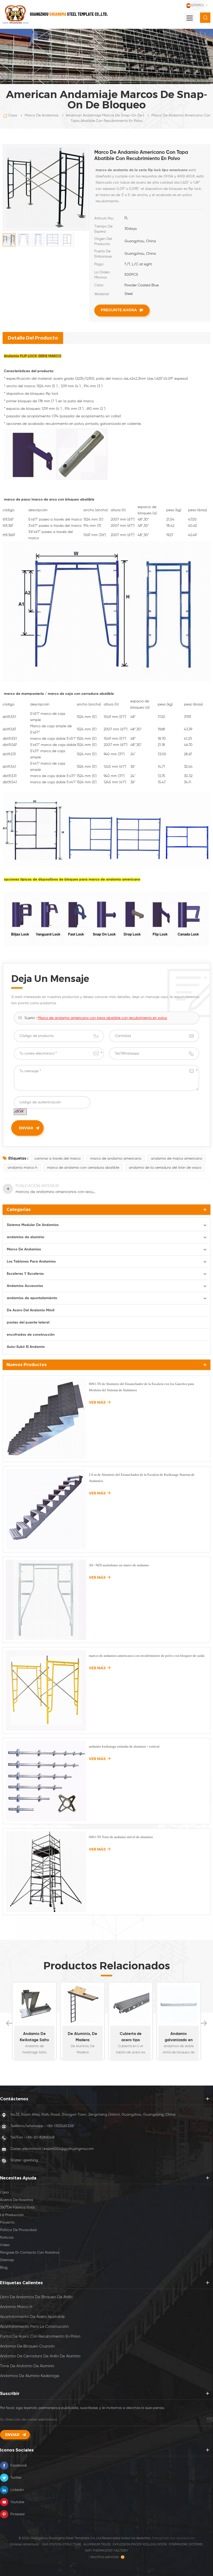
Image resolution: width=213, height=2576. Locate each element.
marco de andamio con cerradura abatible (83, 1168)
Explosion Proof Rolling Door (140, 2544)
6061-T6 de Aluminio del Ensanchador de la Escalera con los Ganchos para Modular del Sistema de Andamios (141, 1387)
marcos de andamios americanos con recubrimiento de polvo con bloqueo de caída (147, 1656)
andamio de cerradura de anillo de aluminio (40, 2356)
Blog (4, 2268)
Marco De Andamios (42, 115)
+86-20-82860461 (40, 2137)
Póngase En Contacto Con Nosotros (30, 2253)
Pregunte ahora (119, 310)
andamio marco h (22, 1168)
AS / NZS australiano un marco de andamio (119, 1565)
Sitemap (7, 2260)
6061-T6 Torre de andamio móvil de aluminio (121, 1837)
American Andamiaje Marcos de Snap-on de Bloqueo (111, 115)
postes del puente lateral (28, 1322)
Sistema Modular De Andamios (33, 1225)
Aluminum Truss (97, 2544)
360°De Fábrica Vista (17, 2207)
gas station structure (62, 2544)
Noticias (7, 2238)
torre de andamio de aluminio (27, 2366)
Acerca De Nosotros (16, 2200)
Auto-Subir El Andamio (26, 1347)
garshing (31, 2160)
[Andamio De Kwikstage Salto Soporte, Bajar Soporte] (34, 2004)
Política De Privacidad (18, 2230)
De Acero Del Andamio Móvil (31, 1310)
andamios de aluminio (25, 1237)
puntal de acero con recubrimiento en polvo (40, 2336)
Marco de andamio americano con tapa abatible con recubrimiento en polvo (102, 1018)
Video (5, 2245)
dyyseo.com (186, 2538)
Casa (13, 115)
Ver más (97, 1402)
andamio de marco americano (177, 1159)
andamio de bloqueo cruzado (27, 2346)
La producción (12, 2215)
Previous (9, 2023)
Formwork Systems (186, 2544)
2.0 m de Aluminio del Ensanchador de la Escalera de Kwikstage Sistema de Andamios (142, 1478)
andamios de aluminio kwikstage (30, 2376)
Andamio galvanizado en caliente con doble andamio (179, 2038)
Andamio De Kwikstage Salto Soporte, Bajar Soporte (34, 2038)
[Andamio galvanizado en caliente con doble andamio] (179, 2004)
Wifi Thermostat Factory (107, 2551)
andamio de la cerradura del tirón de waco (165, 1168)
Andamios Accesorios (25, 1286)
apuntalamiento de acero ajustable (32, 2317)
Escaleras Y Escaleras (25, 1274)
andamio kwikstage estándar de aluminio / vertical (124, 1746)
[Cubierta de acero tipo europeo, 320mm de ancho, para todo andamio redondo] (131, 2004)
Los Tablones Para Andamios (31, 1262)
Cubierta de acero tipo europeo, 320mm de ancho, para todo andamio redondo (131, 2038)
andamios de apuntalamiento (32, 1298)
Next (204, 2023)
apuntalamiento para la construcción (34, 2327)
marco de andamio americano (114, 880)
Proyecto (7, 2222)
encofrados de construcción (31, 1335)
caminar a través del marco (57, 1159)
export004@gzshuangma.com (69, 2149)
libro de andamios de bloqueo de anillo (36, 2297)
